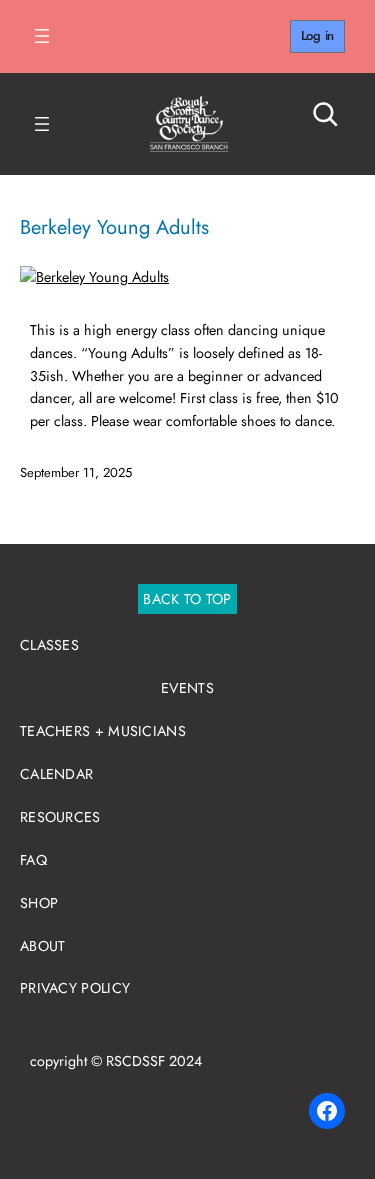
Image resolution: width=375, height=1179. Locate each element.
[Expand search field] (310, 114)
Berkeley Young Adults (114, 227)
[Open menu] (42, 36)
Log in (317, 35)
